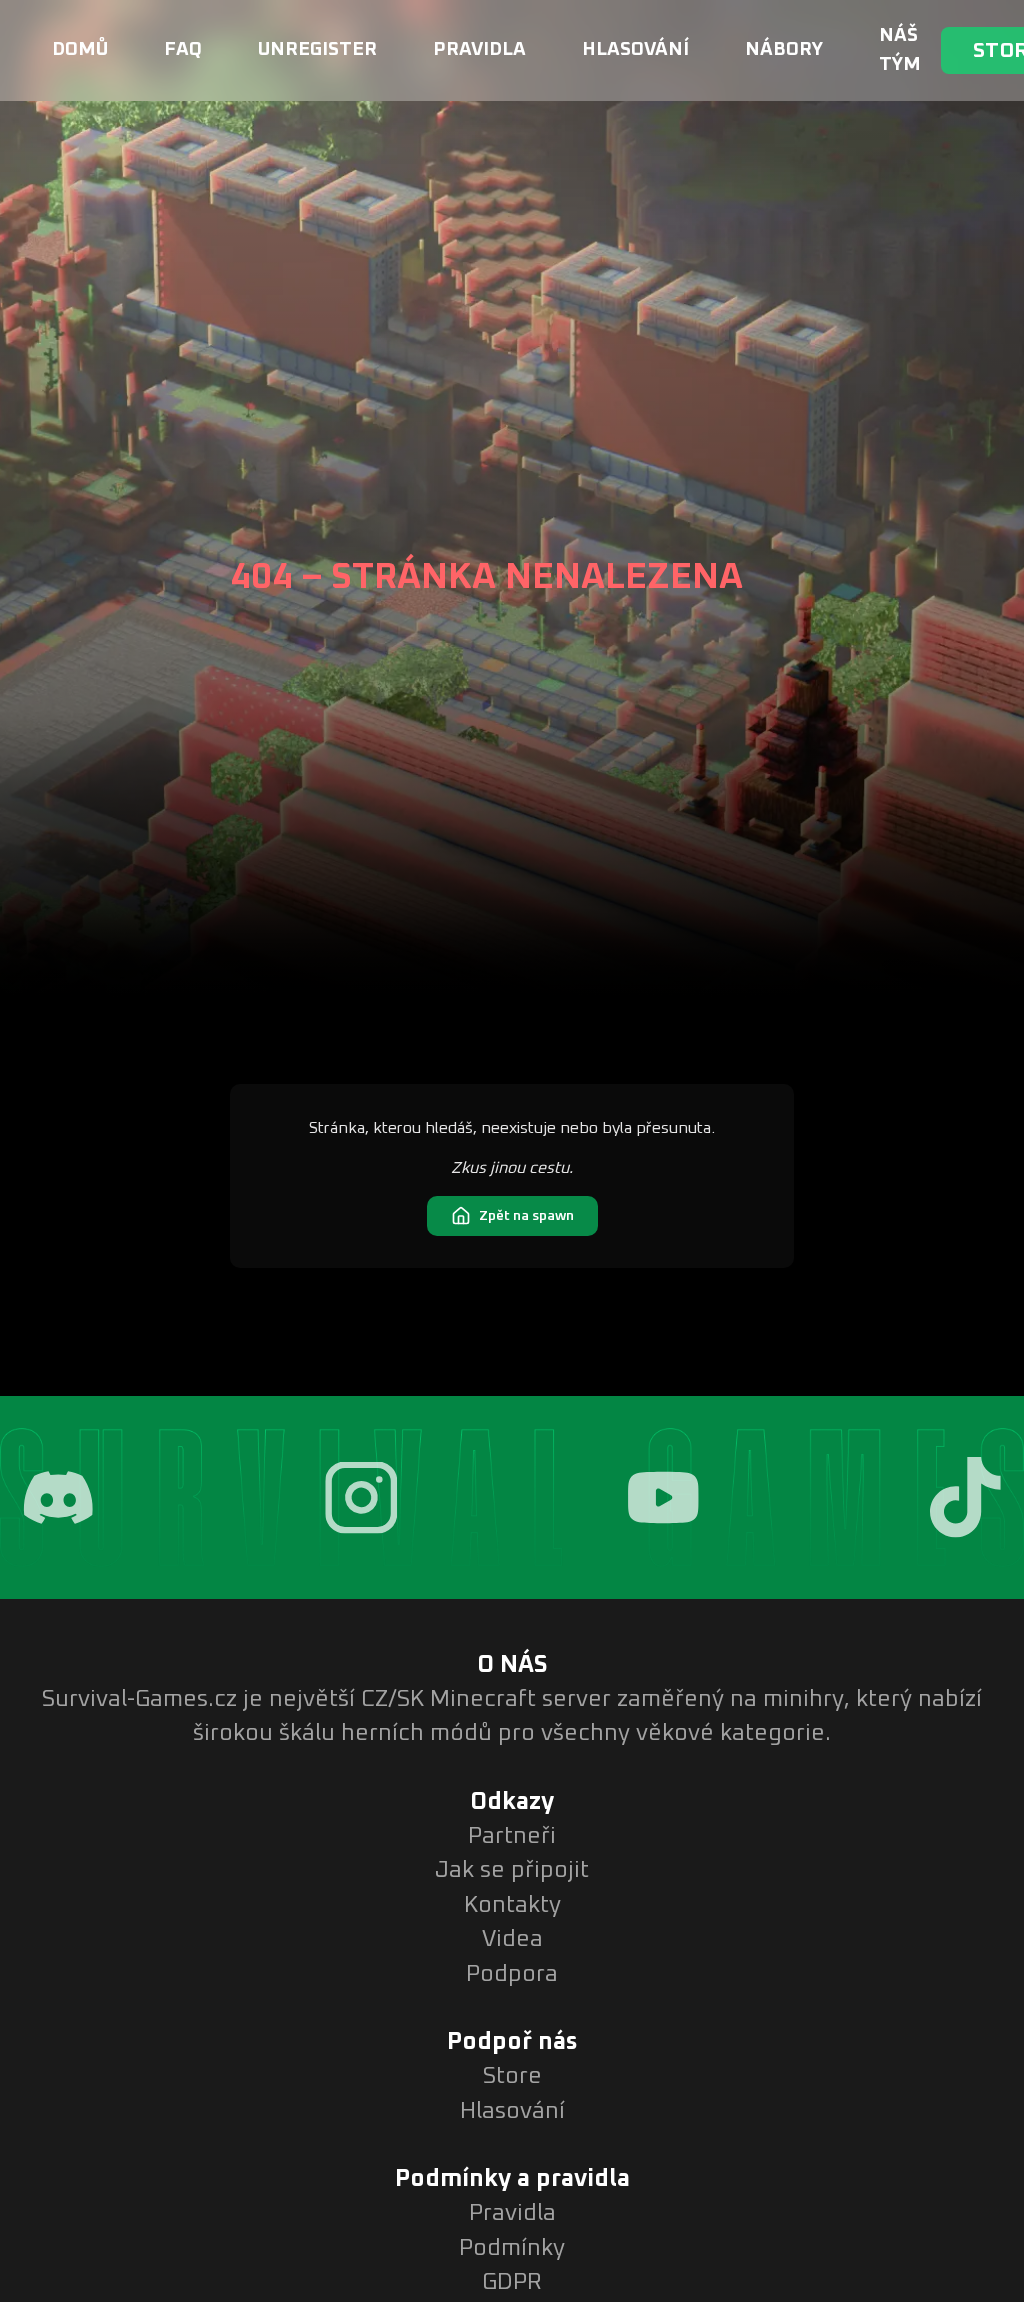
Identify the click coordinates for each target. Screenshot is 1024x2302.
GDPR (512, 2282)
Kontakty (512, 1905)
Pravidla (479, 49)
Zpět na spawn (526, 1216)
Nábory (784, 49)
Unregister (317, 49)
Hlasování (635, 49)
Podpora (512, 1974)
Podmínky (512, 2248)
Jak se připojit (512, 1870)
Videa (512, 1939)
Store (512, 2076)
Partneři (512, 1836)
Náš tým (900, 50)
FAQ (183, 49)
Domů (80, 49)
